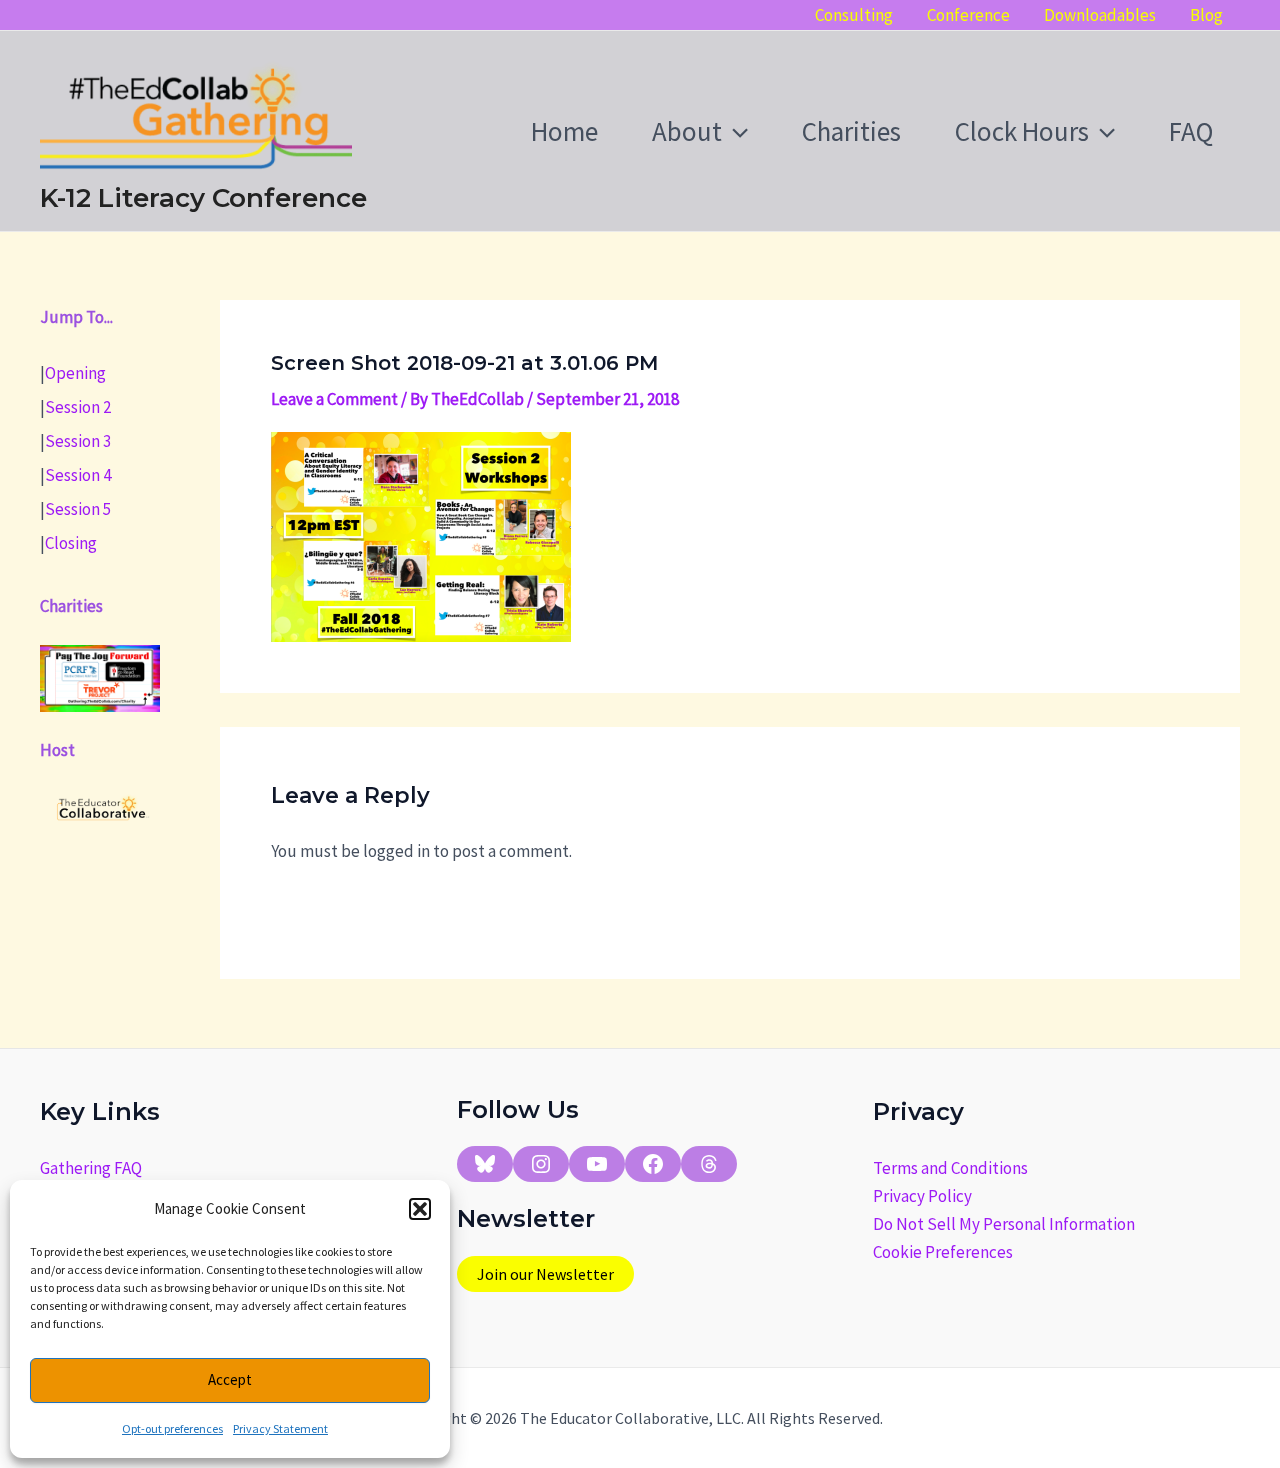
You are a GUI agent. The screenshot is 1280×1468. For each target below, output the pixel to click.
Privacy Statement (280, 1428)
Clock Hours (1022, 131)
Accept (230, 1379)
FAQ (1191, 131)
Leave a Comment (334, 399)
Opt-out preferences (172, 1428)
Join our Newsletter (545, 1274)
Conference (968, 15)
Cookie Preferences (943, 1252)
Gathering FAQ (91, 1168)
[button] (420, 1209)
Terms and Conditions (950, 1168)
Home (564, 131)
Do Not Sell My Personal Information (1004, 1224)
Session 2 (78, 406)
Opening (75, 372)
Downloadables (1100, 15)
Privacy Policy (922, 1196)
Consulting (854, 15)
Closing (71, 542)
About (687, 131)
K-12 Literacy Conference (203, 198)
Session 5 (78, 508)
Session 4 (78, 474)
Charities (851, 131)
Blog (1206, 15)
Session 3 (78, 440)
